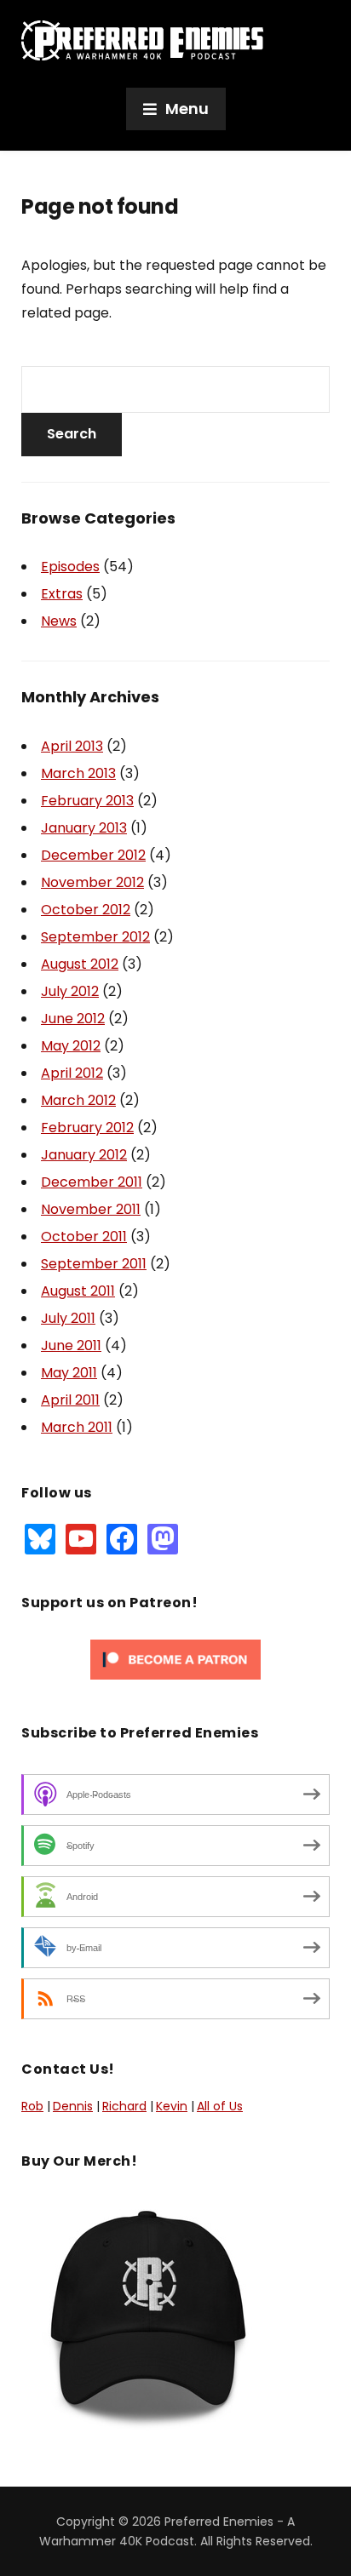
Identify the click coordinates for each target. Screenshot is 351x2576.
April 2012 (72, 1073)
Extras (62, 594)
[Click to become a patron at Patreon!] (175, 1658)
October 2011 (84, 1236)
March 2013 (78, 773)
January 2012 (84, 1155)
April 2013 (72, 746)
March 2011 (77, 1427)
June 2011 (71, 1345)
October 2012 (86, 910)
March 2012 (78, 1100)
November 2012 (92, 882)
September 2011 (94, 1264)
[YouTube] (81, 1538)
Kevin (172, 2106)
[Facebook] (122, 1538)
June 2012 (73, 1019)
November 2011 (91, 1209)
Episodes (70, 567)
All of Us (220, 2106)
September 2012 (95, 937)
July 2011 (68, 1318)
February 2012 (87, 1128)
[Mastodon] (163, 1538)
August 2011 (78, 1291)
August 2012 (80, 964)
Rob (32, 2106)
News (59, 621)
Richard (124, 2106)
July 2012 (70, 991)
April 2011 (70, 1400)
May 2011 (69, 1373)
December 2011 (92, 1182)
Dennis (73, 2106)
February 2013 (87, 801)
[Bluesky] (40, 1538)
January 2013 (84, 828)
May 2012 (71, 1046)
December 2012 (93, 855)
